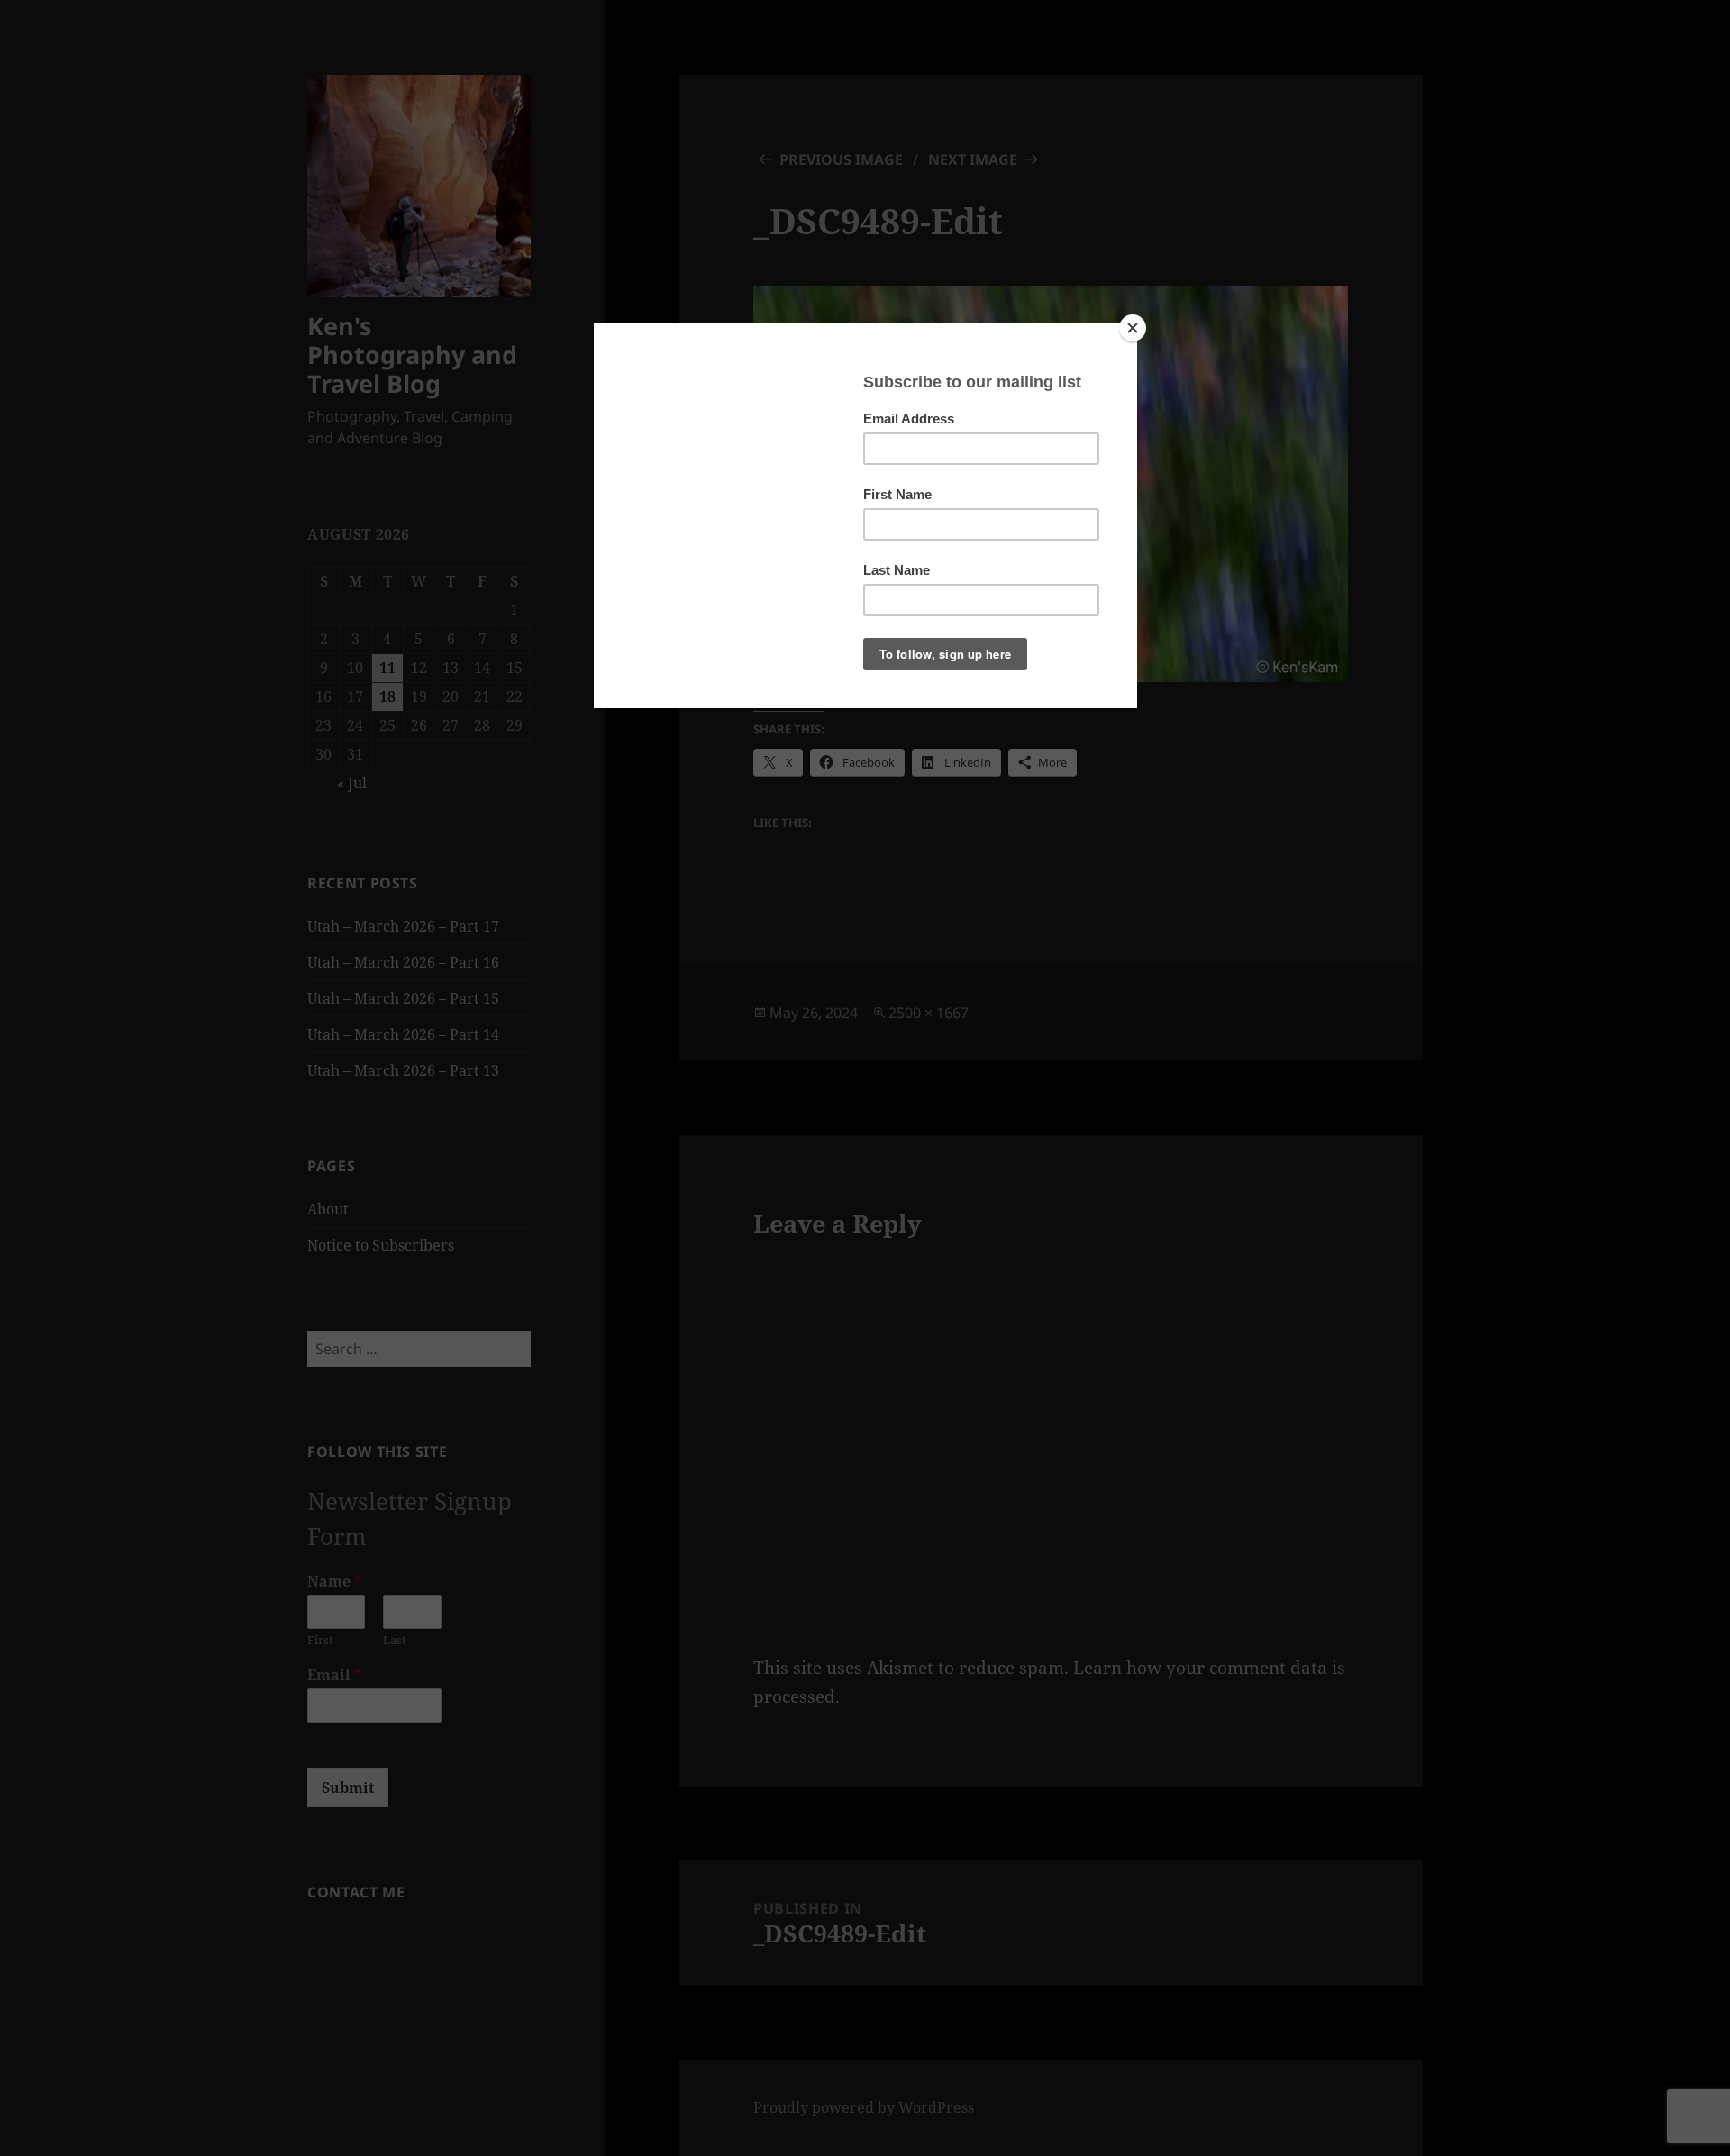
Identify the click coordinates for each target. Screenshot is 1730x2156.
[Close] (1133, 328)
